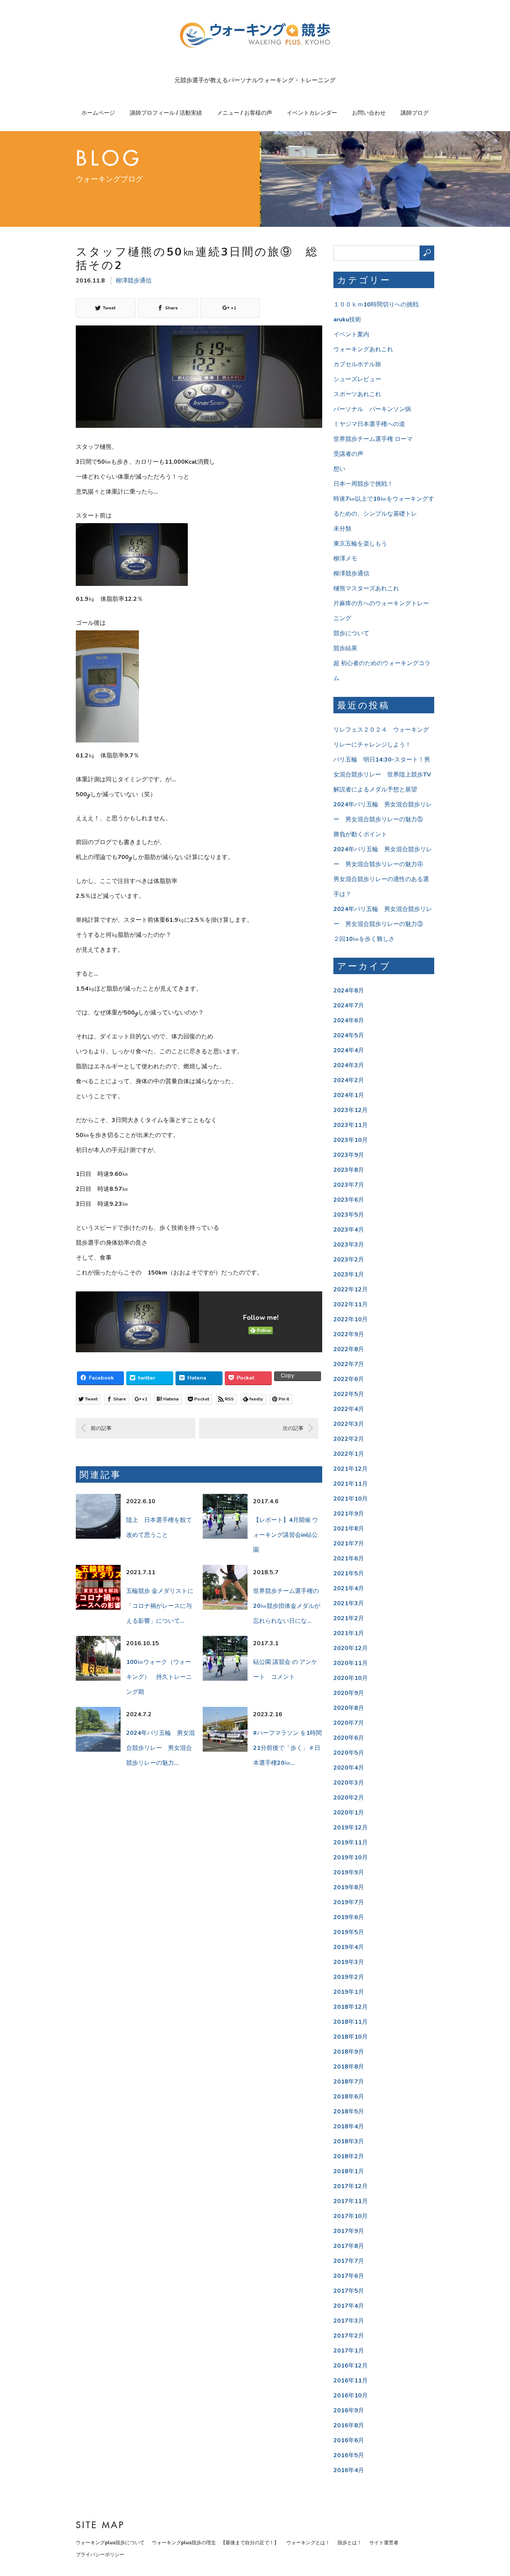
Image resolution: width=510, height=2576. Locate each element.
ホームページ (98, 113)
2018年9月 (349, 2052)
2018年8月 (349, 2067)
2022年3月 (349, 1424)
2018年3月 (349, 2141)
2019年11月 (351, 1843)
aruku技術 (347, 319)
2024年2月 (349, 1080)
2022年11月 (351, 1304)
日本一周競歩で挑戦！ (363, 484)
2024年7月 (349, 1006)
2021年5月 (349, 1573)
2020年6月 (349, 1738)
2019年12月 (351, 1828)
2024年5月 (349, 1035)
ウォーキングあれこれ (363, 349)
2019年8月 (349, 1887)
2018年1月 (349, 2171)
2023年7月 (349, 1185)
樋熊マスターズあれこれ (366, 589)
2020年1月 (349, 1813)
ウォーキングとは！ (308, 2543)
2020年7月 (349, 1723)
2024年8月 (349, 991)
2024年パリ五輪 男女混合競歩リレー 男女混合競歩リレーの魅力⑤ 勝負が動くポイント (383, 819)
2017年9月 (349, 2231)
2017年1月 (349, 2351)
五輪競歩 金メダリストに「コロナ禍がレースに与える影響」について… (160, 1606)
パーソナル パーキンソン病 (372, 409)
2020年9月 (349, 1693)
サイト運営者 (384, 2543)
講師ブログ (415, 113)
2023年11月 (351, 1125)
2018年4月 (349, 2126)
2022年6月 (349, 1379)
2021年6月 (349, 1559)
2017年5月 (349, 2291)
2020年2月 (349, 1798)
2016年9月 (349, 2410)
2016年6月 (349, 2440)
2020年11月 (351, 1663)
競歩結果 (345, 648)
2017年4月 (349, 2306)
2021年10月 (351, 1499)
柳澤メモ (345, 559)
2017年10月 (351, 2216)
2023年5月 (349, 1215)
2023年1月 (349, 1275)
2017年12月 (351, 2186)
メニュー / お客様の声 (245, 113)
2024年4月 (349, 1050)
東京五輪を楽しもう (360, 544)
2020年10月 (351, 1678)
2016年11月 (351, 2381)
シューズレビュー (357, 379)
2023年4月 (349, 1230)
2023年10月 (351, 1140)
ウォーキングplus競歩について (110, 2543)
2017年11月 (351, 2201)
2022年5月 (349, 1394)
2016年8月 (349, 2425)
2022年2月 (349, 1439)
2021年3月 (349, 1603)
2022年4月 (349, 1409)
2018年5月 (349, 2112)
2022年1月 (349, 1454)
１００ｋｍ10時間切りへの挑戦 (376, 305)
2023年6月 (349, 1200)
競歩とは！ (350, 2543)
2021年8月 (349, 1529)
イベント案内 (351, 334)
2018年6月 (349, 2097)
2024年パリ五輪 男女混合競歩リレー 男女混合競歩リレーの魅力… (161, 1748)
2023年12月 (351, 1110)
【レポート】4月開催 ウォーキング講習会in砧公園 (286, 1535)
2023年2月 (349, 1260)
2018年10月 (351, 2037)
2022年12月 (351, 1289)
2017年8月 (349, 2246)
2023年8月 (349, 1170)
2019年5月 (349, 1932)
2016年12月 (351, 2366)
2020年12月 (351, 1648)
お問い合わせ (369, 113)
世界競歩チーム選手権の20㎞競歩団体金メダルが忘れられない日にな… (287, 1606)
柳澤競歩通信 (134, 281)
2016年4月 (349, 2470)
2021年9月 (349, 1514)
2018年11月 (351, 2022)
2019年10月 (351, 1857)
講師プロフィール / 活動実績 (166, 113)
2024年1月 (349, 1095)
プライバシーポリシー (100, 2555)
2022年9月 (349, 1334)
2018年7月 (349, 2082)
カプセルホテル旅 (357, 364)
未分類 (342, 529)
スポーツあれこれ (357, 394)
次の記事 (293, 1428)
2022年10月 (351, 1319)
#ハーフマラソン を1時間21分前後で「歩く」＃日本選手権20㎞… (287, 1748)
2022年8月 (349, 1349)
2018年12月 (351, 2007)
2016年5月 (349, 2455)
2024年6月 (349, 1020)
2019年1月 (349, 1992)
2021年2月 (349, 1618)
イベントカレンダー (312, 113)
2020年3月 (349, 1783)
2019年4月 (349, 1947)
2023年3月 (349, 1245)
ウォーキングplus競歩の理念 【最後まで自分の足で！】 (215, 2543)
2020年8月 (349, 1708)
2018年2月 (349, 2156)
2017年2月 (349, 2336)
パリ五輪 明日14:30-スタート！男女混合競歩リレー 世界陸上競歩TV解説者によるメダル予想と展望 (382, 775)
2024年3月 (349, 1065)
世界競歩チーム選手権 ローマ (373, 439)
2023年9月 (349, 1155)
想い (339, 469)
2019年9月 (349, 1872)
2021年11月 (351, 1484)
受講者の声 (348, 454)
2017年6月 (349, 2276)
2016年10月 (351, 2396)
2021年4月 (349, 1588)
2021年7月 (349, 1544)
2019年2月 (349, 1977)
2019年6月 (349, 1917)
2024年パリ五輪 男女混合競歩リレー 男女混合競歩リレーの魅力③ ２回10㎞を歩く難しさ (383, 924)
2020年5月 (349, 1753)
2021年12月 (351, 1469)
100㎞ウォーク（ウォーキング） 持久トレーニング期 (159, 1677)
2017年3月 (349, 2321)
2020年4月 (349, 1768)
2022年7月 (349, 1364)
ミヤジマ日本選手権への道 (369, 424)
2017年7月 (349, 2261)
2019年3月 (349, 1962)
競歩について (351, 633)
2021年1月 (349, 1633)
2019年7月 (349, 1902)
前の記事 (101, 1428)
